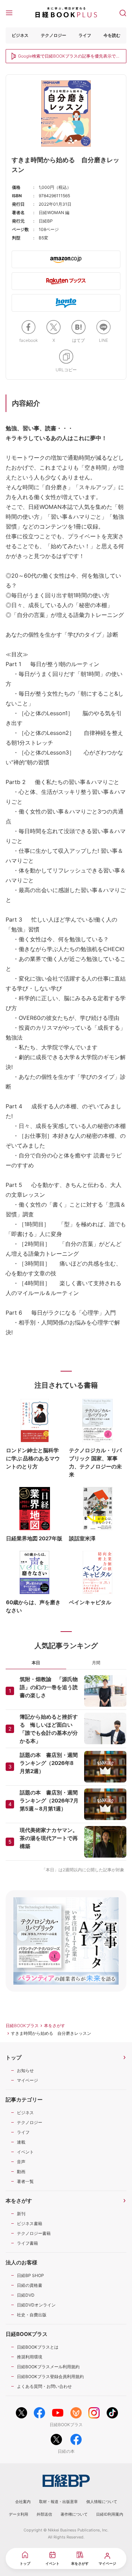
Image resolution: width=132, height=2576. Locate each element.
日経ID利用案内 (110, 2514)
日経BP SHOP (30, 2275)
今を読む (112, 35)
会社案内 (23, 2502)
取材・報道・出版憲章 (58, 2502)
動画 (21, 2172)
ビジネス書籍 (30, 2223)
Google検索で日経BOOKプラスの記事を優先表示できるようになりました (69, 57)
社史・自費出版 (32, 2315)
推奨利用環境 (30, 2357)
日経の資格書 (30, 2285)
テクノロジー (54, 35)
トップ (14, 2057)
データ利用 (18, 2514)
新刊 (21, 2214)
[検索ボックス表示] (123, 12)
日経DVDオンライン (36, 2305)
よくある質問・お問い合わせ (44, 2386)
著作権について (74, 2514)
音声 (21, 2162)
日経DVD (26, 2295)
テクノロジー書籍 (34, 2233)
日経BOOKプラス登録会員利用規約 (50, 2376)
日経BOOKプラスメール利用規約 (48, 2367)
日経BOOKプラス (22, 2026)
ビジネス (20, 35)
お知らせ (25, 2070)
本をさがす (55, 2026)
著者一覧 (25, 2181)
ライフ (85, 35)
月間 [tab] (96, 1663)
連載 (21, 2142)
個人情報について (102, 2502)
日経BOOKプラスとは (38, 2347)
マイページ (27, 2080)
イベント (25, 2152)
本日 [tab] (36, 1663)
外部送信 (44, 2514)
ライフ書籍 (27, 2243)
